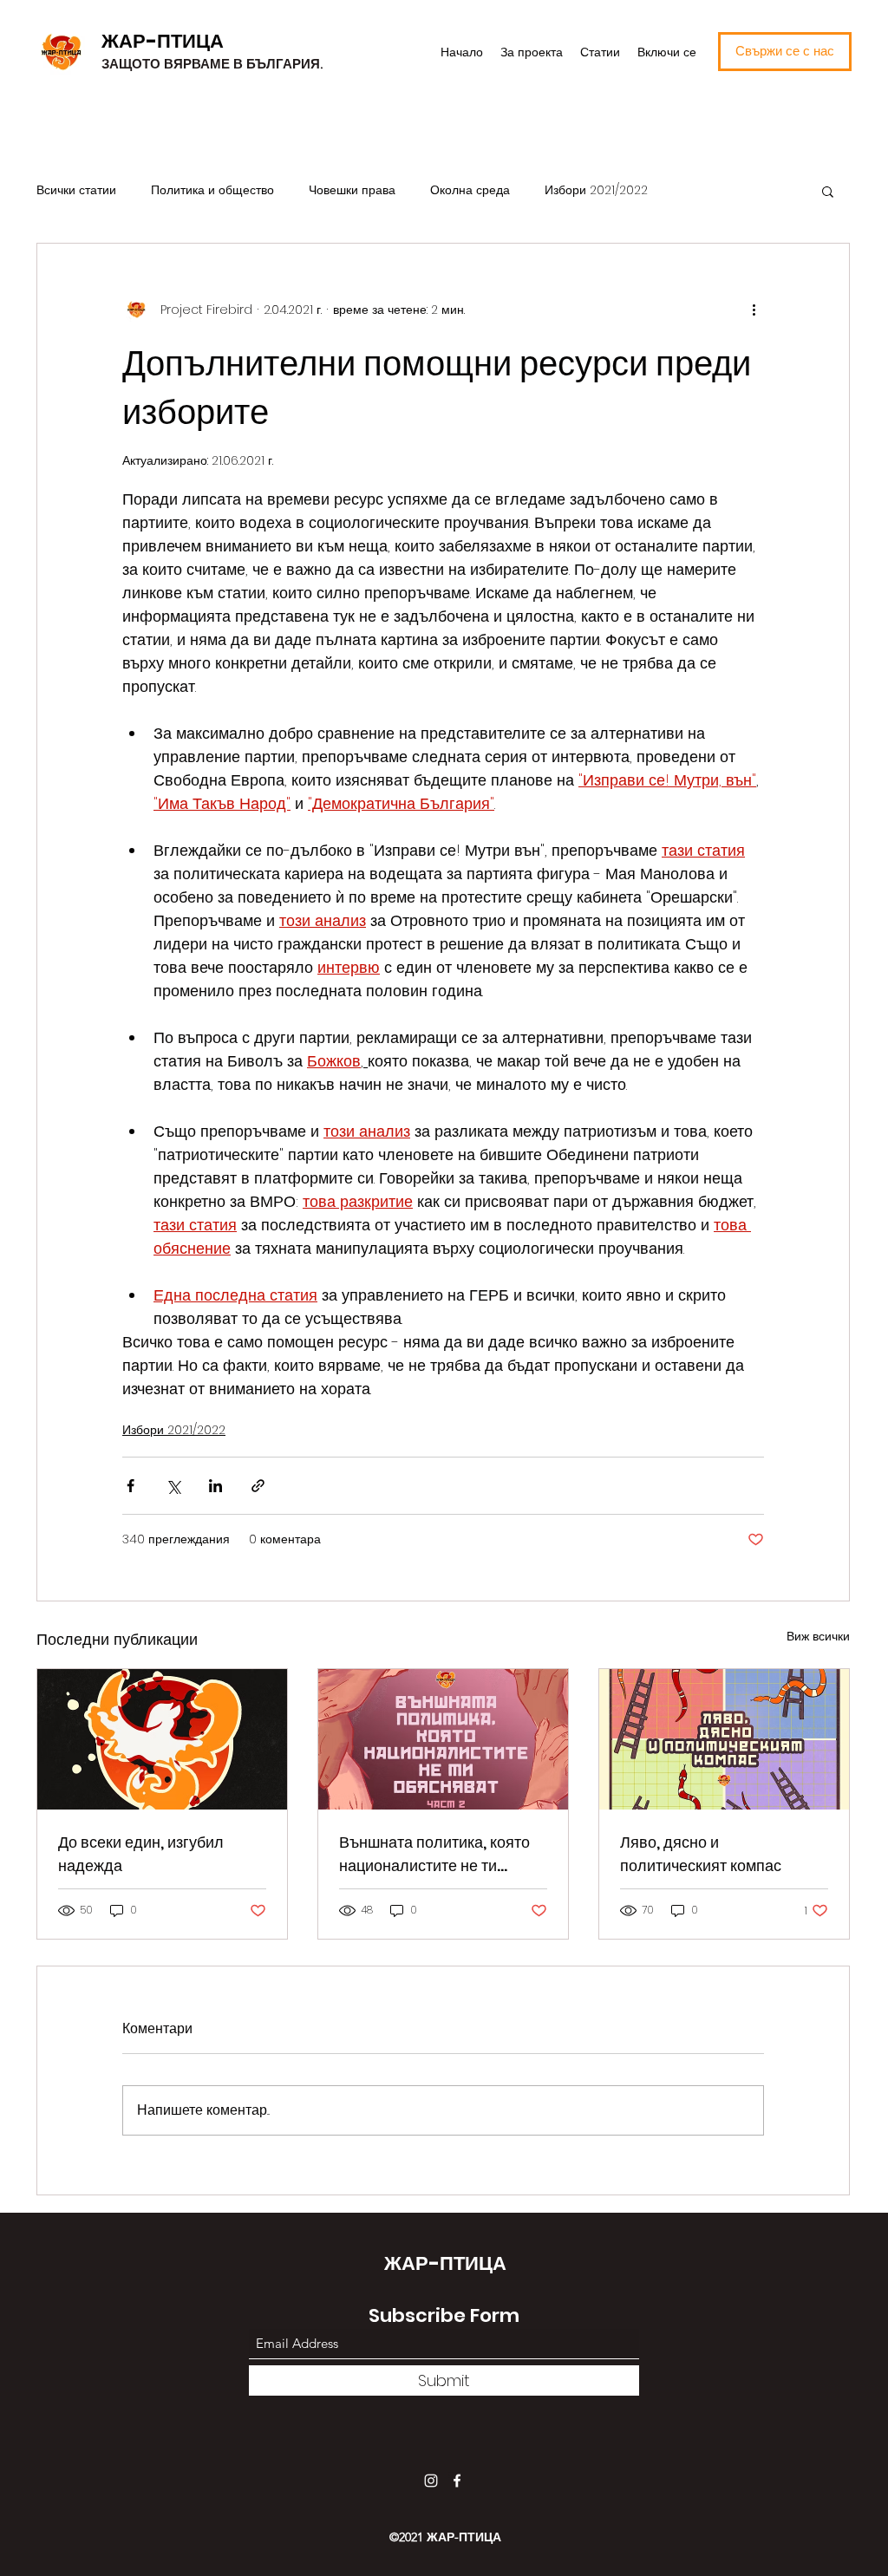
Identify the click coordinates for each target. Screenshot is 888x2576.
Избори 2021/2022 (596, 190)
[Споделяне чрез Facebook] (131, 1486)
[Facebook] (457, 2481)
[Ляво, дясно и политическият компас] (724, 1739)
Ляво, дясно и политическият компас (701, 1854)
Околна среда (470, 190)
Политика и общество (212, 190)
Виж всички (818, 1636)
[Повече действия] (754, 310)
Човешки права (352, 190)
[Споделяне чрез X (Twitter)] (173, 1486)
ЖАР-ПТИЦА (163, 41)
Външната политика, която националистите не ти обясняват (434, 1854)
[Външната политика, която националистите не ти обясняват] (443, 1739)
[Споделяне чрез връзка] (258, 1486)
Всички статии (76, 190)
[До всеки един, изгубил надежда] (162, 1739)
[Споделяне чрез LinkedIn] (215, 1486)
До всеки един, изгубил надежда (141, 1854)
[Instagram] (431, 2481)
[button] (828, 191)
